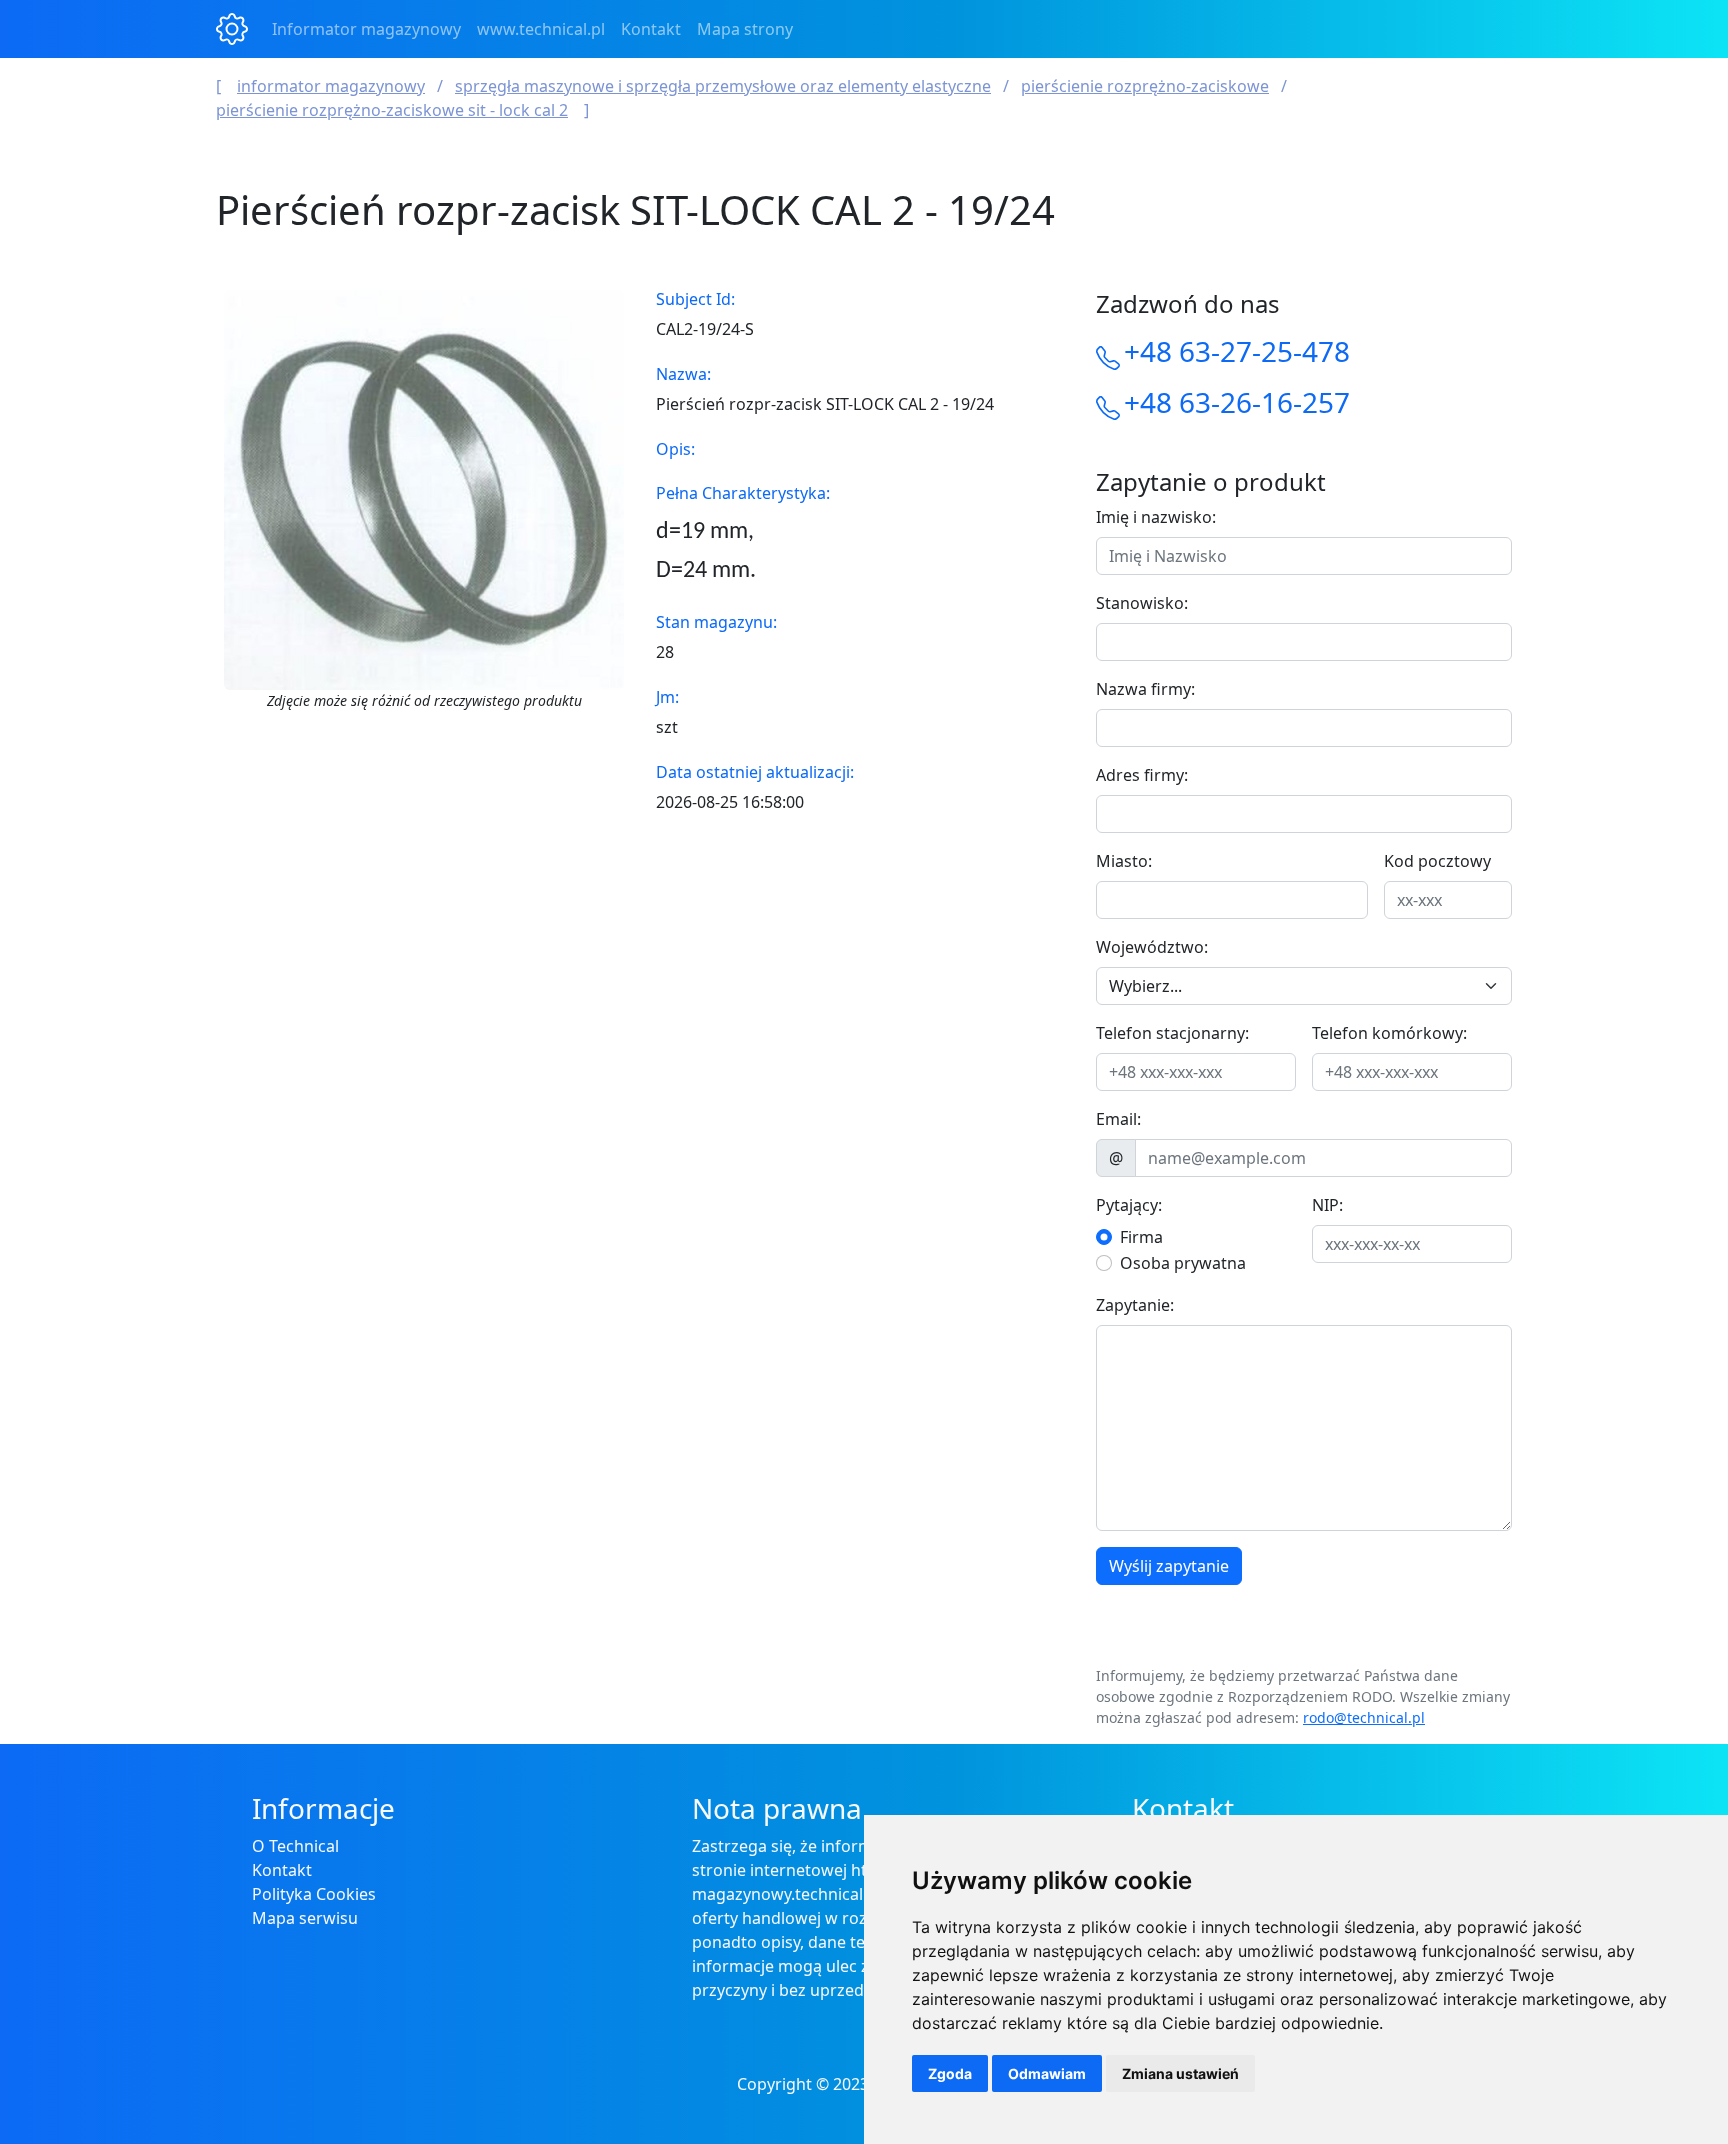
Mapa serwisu (305, 1918)
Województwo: (1152, 947)
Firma (1141, 1237)
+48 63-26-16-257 (1237, 402)
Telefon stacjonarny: (1172, 1033)
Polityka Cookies (314, 1894)
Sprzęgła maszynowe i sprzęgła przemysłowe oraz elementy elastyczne (723, 86)
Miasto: (1124, 861)
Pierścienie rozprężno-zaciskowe (1145, 86)
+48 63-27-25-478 (1237, 351)
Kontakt (651, 29)
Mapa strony (745, 29)
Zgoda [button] (950, 2073)
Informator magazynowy (366, 29)
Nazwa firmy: (1145, 689)
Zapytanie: (1135, 1305)
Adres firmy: (1142, 775)
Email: (1118, 1119)
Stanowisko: (1142, 603)
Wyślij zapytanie (1169, 1566)
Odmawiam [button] (1047, 2073)
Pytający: (1129, 1205)
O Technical (295, 1846)
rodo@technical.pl (1364, 1717)
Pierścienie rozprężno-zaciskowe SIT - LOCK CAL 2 (392, 110)
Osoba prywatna (1183, 1263)
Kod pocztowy (1437, 861)
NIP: (1327, 1205)
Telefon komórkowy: (1389, 1033)
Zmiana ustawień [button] (1180, 2073)
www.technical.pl (541, 29)
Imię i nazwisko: (1156, 517)
